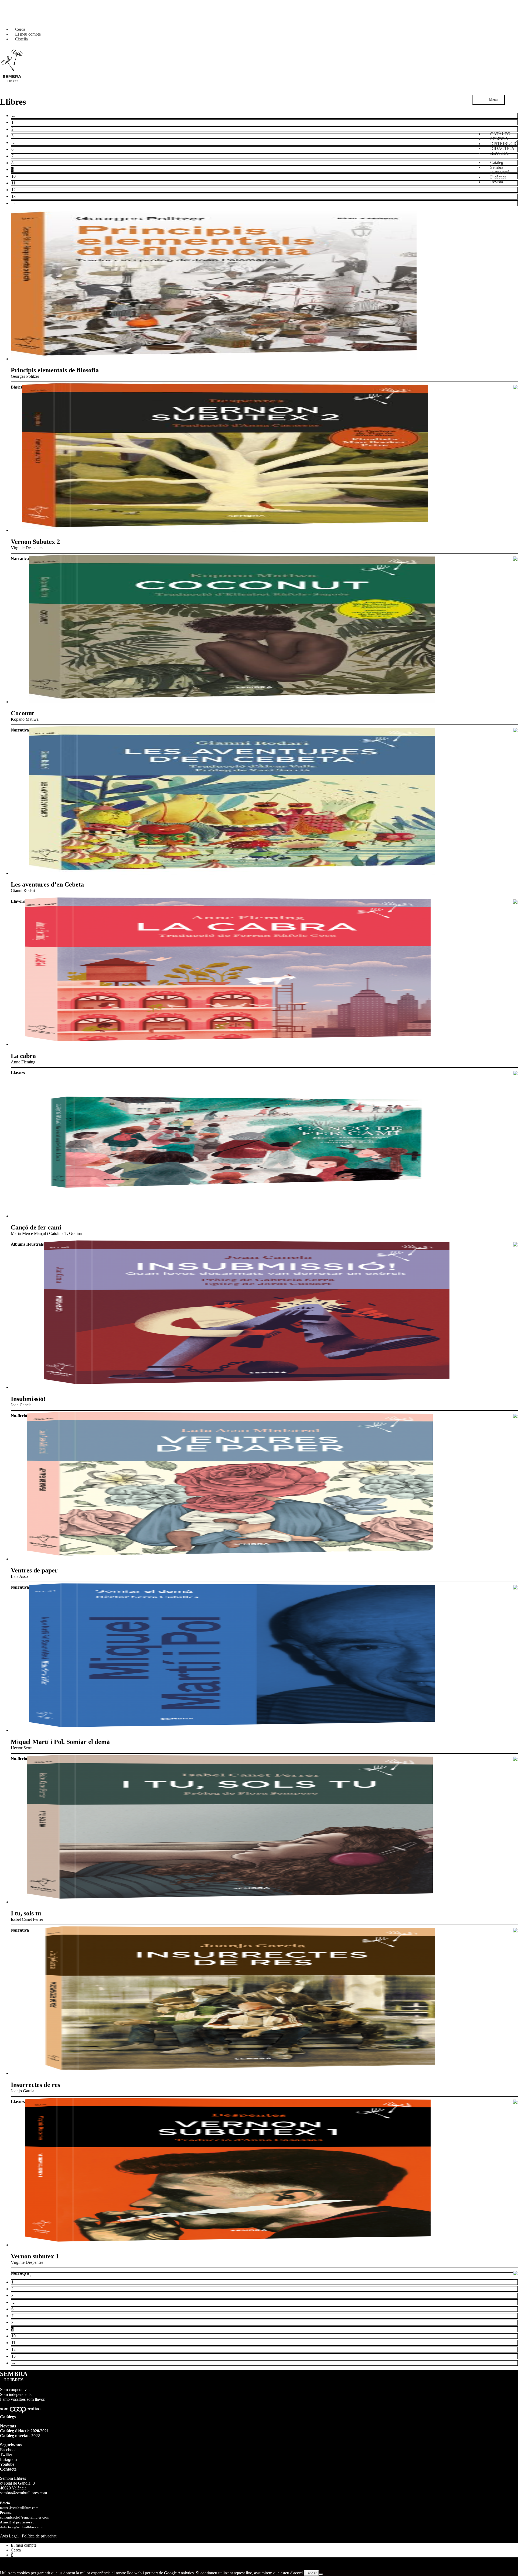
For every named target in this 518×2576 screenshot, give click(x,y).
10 (13, 176)
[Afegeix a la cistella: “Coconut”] (515, 731)
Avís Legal (9, 2536)
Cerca (16, 2550)
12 (13, 190)
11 (13, 183)
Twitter (6, 2455)
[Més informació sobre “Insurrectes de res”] (515, 2102)
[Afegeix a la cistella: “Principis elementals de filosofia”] (515, 388)
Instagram (8, 2459)
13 (13, 196)
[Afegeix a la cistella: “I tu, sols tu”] (515, 1931)
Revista (497, 182)
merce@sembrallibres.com (19, 2508)
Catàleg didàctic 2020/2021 (24, 2431)
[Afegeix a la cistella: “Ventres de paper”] (515, 1588)
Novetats (8, 2426)
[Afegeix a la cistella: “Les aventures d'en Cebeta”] (515, 902)
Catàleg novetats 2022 (20, 2436)
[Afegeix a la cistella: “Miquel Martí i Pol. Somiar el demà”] (515, 1759)
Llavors (18, 901)
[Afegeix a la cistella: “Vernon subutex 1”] (515, 2274)
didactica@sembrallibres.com (22, 2527)
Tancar (311, 2573)
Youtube (7, 2464)
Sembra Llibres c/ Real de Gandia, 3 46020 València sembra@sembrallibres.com (23, 2486)
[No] (321, 2574)
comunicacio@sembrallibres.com (24, 2517)
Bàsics (16, 387)
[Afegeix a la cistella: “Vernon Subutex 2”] (515, 559)
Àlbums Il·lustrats (27, 1244)
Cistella (21, 39)
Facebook (8, 2450)
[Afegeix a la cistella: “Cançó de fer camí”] (515, 1245)
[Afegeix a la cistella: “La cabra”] (515, 1073)
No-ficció (19, 1416)
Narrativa (20, 559)
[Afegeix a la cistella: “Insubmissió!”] (515, 1416)
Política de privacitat (39, 2536)
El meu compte (24, 2545)
